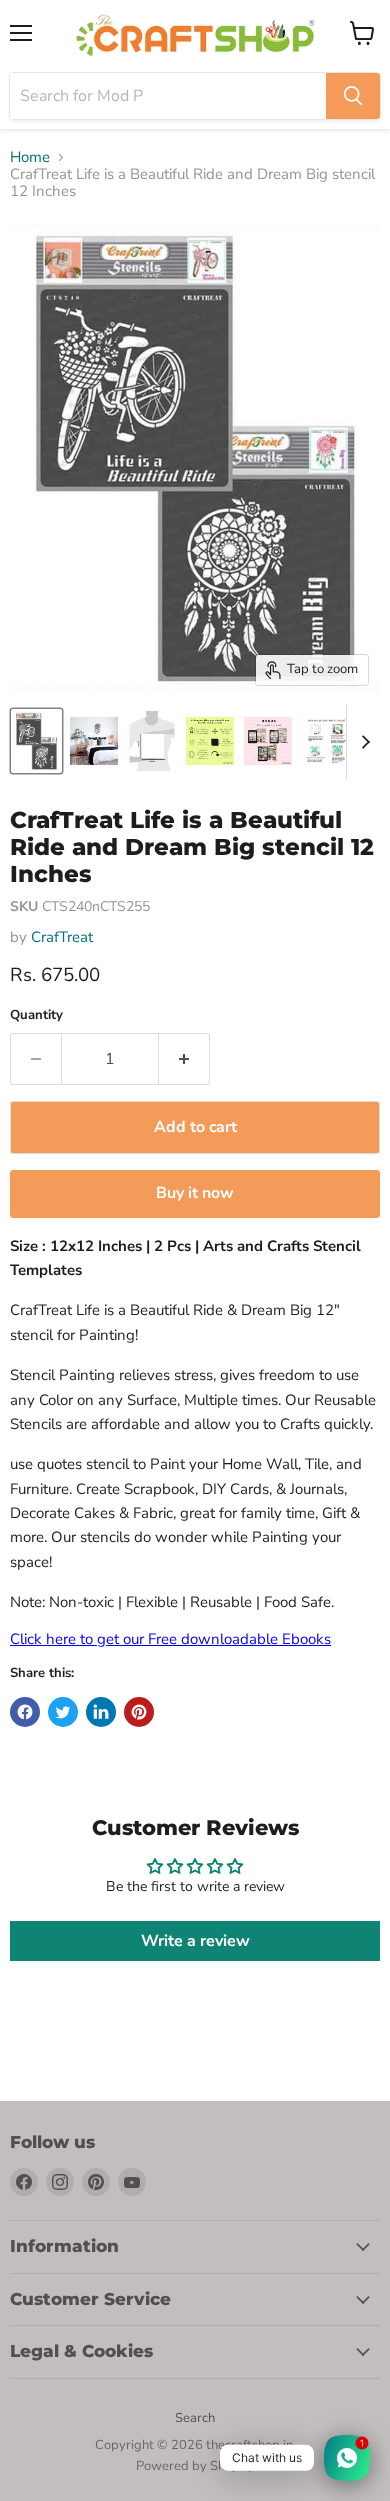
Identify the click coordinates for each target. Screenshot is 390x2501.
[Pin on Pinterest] (139, 1712)
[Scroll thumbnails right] (362, 742)
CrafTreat (62, 937)
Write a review (195, 1941)
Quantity (36, 1015)
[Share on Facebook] (25, 1712)
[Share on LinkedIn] (101, 1712)
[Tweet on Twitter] (63, 1712)
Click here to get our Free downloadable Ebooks (170, 1639)
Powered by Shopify (195, 2466)
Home (30, 157)
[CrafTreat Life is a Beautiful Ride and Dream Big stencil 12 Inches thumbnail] (94, 741)
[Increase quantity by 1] (184, 1059)
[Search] (353, 96)
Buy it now (195, 1193)
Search (195, 2418)
